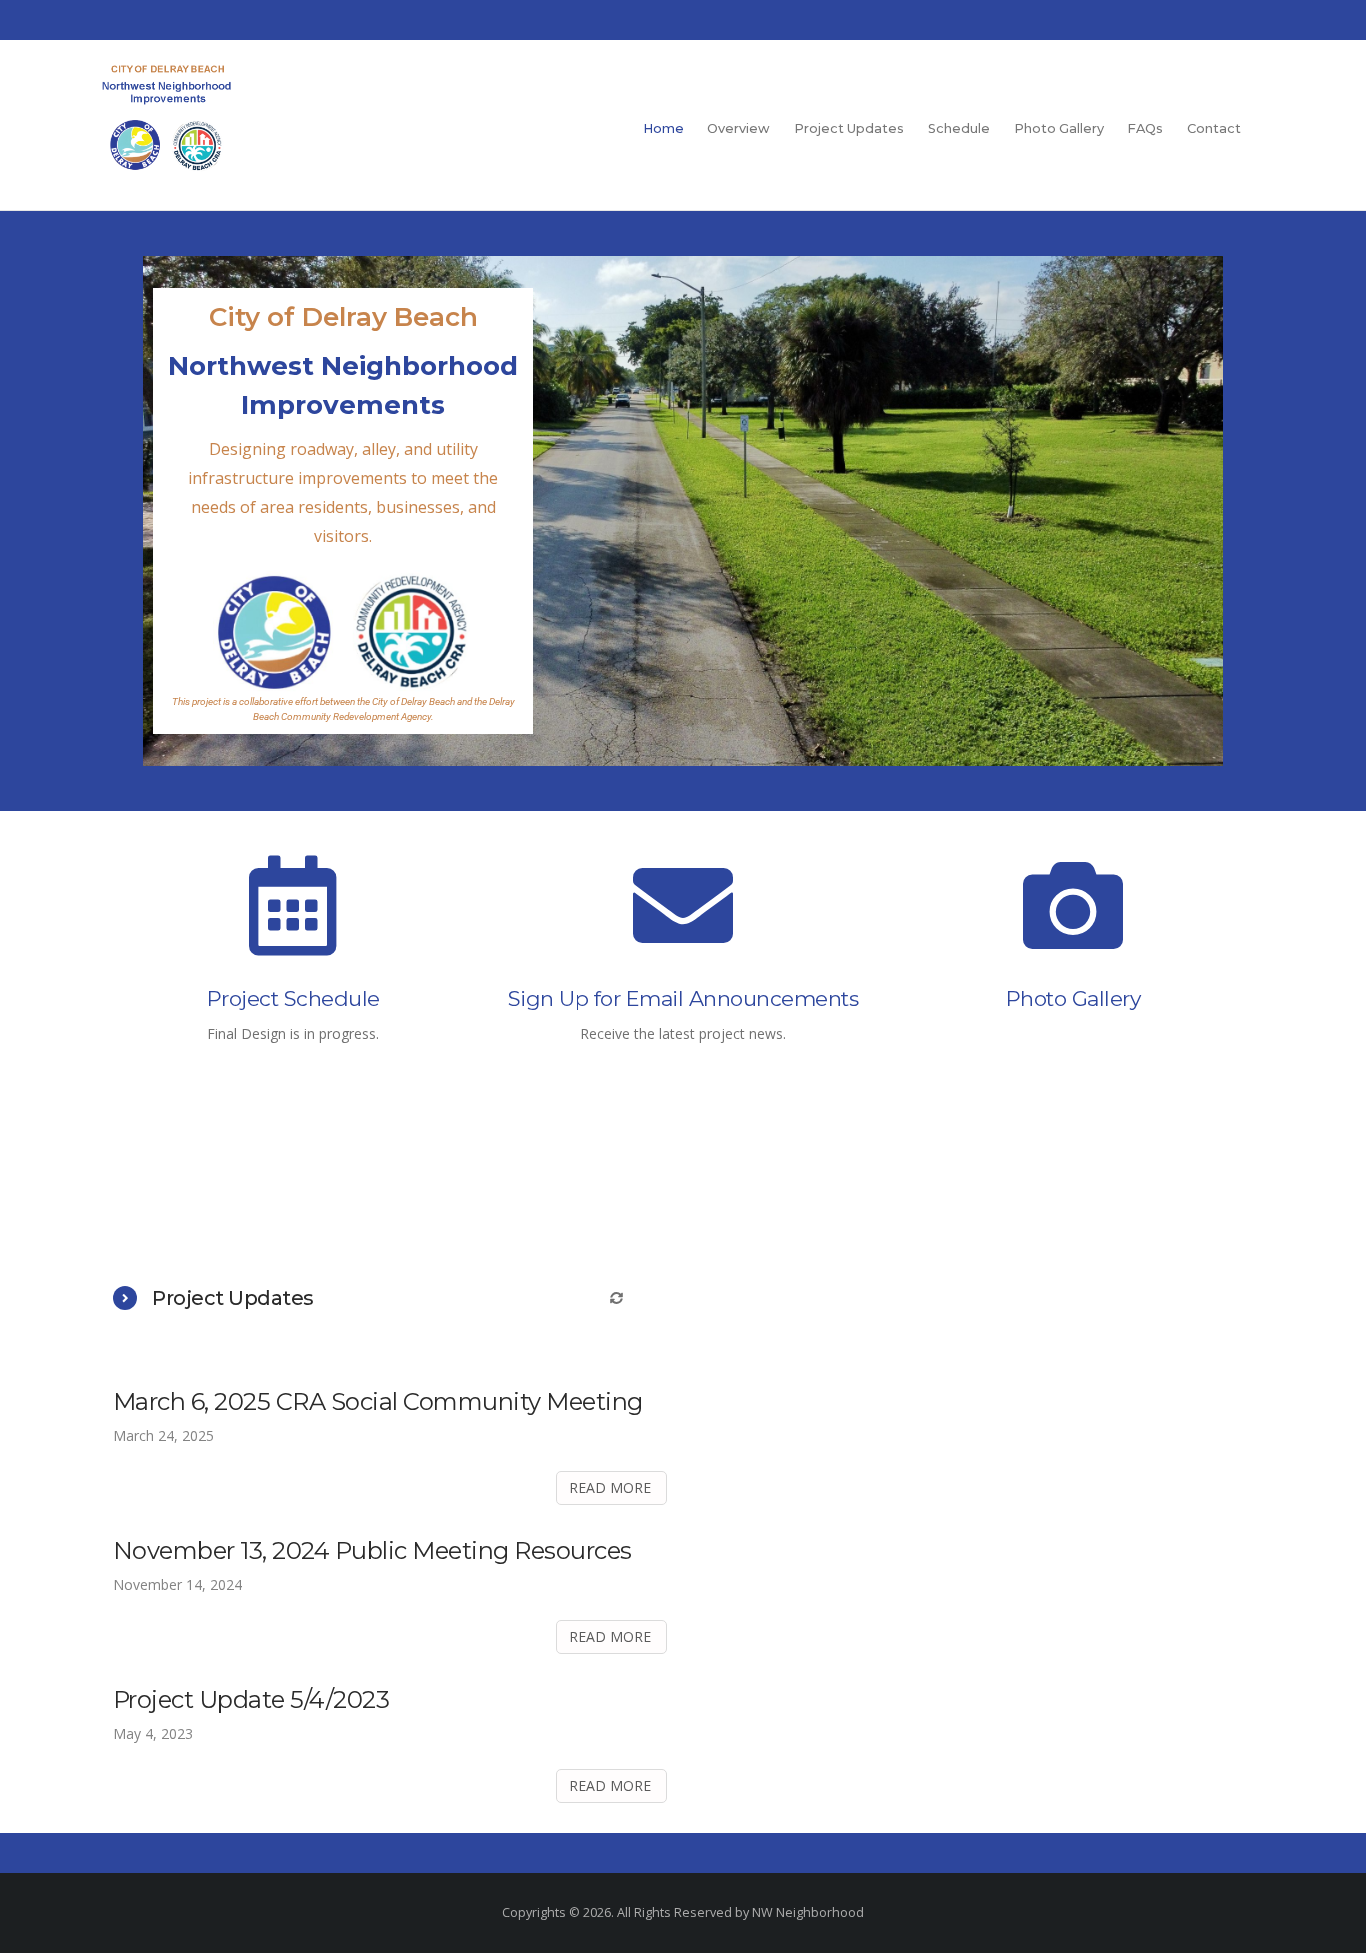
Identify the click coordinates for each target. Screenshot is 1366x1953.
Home (663, 128)
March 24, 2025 (163, 1435)
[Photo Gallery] (1073, 921)
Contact (1214, 128)
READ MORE (610, 1487)
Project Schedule (293, 998)
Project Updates (849, 128)
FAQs (1145, 128)
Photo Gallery (1059, 128)
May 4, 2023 (153, 1733)
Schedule (959, 128)
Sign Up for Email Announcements (683, 998)
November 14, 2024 (177, 1584)
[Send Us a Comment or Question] (683, 921)
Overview (738, 128)
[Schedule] (293, 921)
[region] (683, 511)
